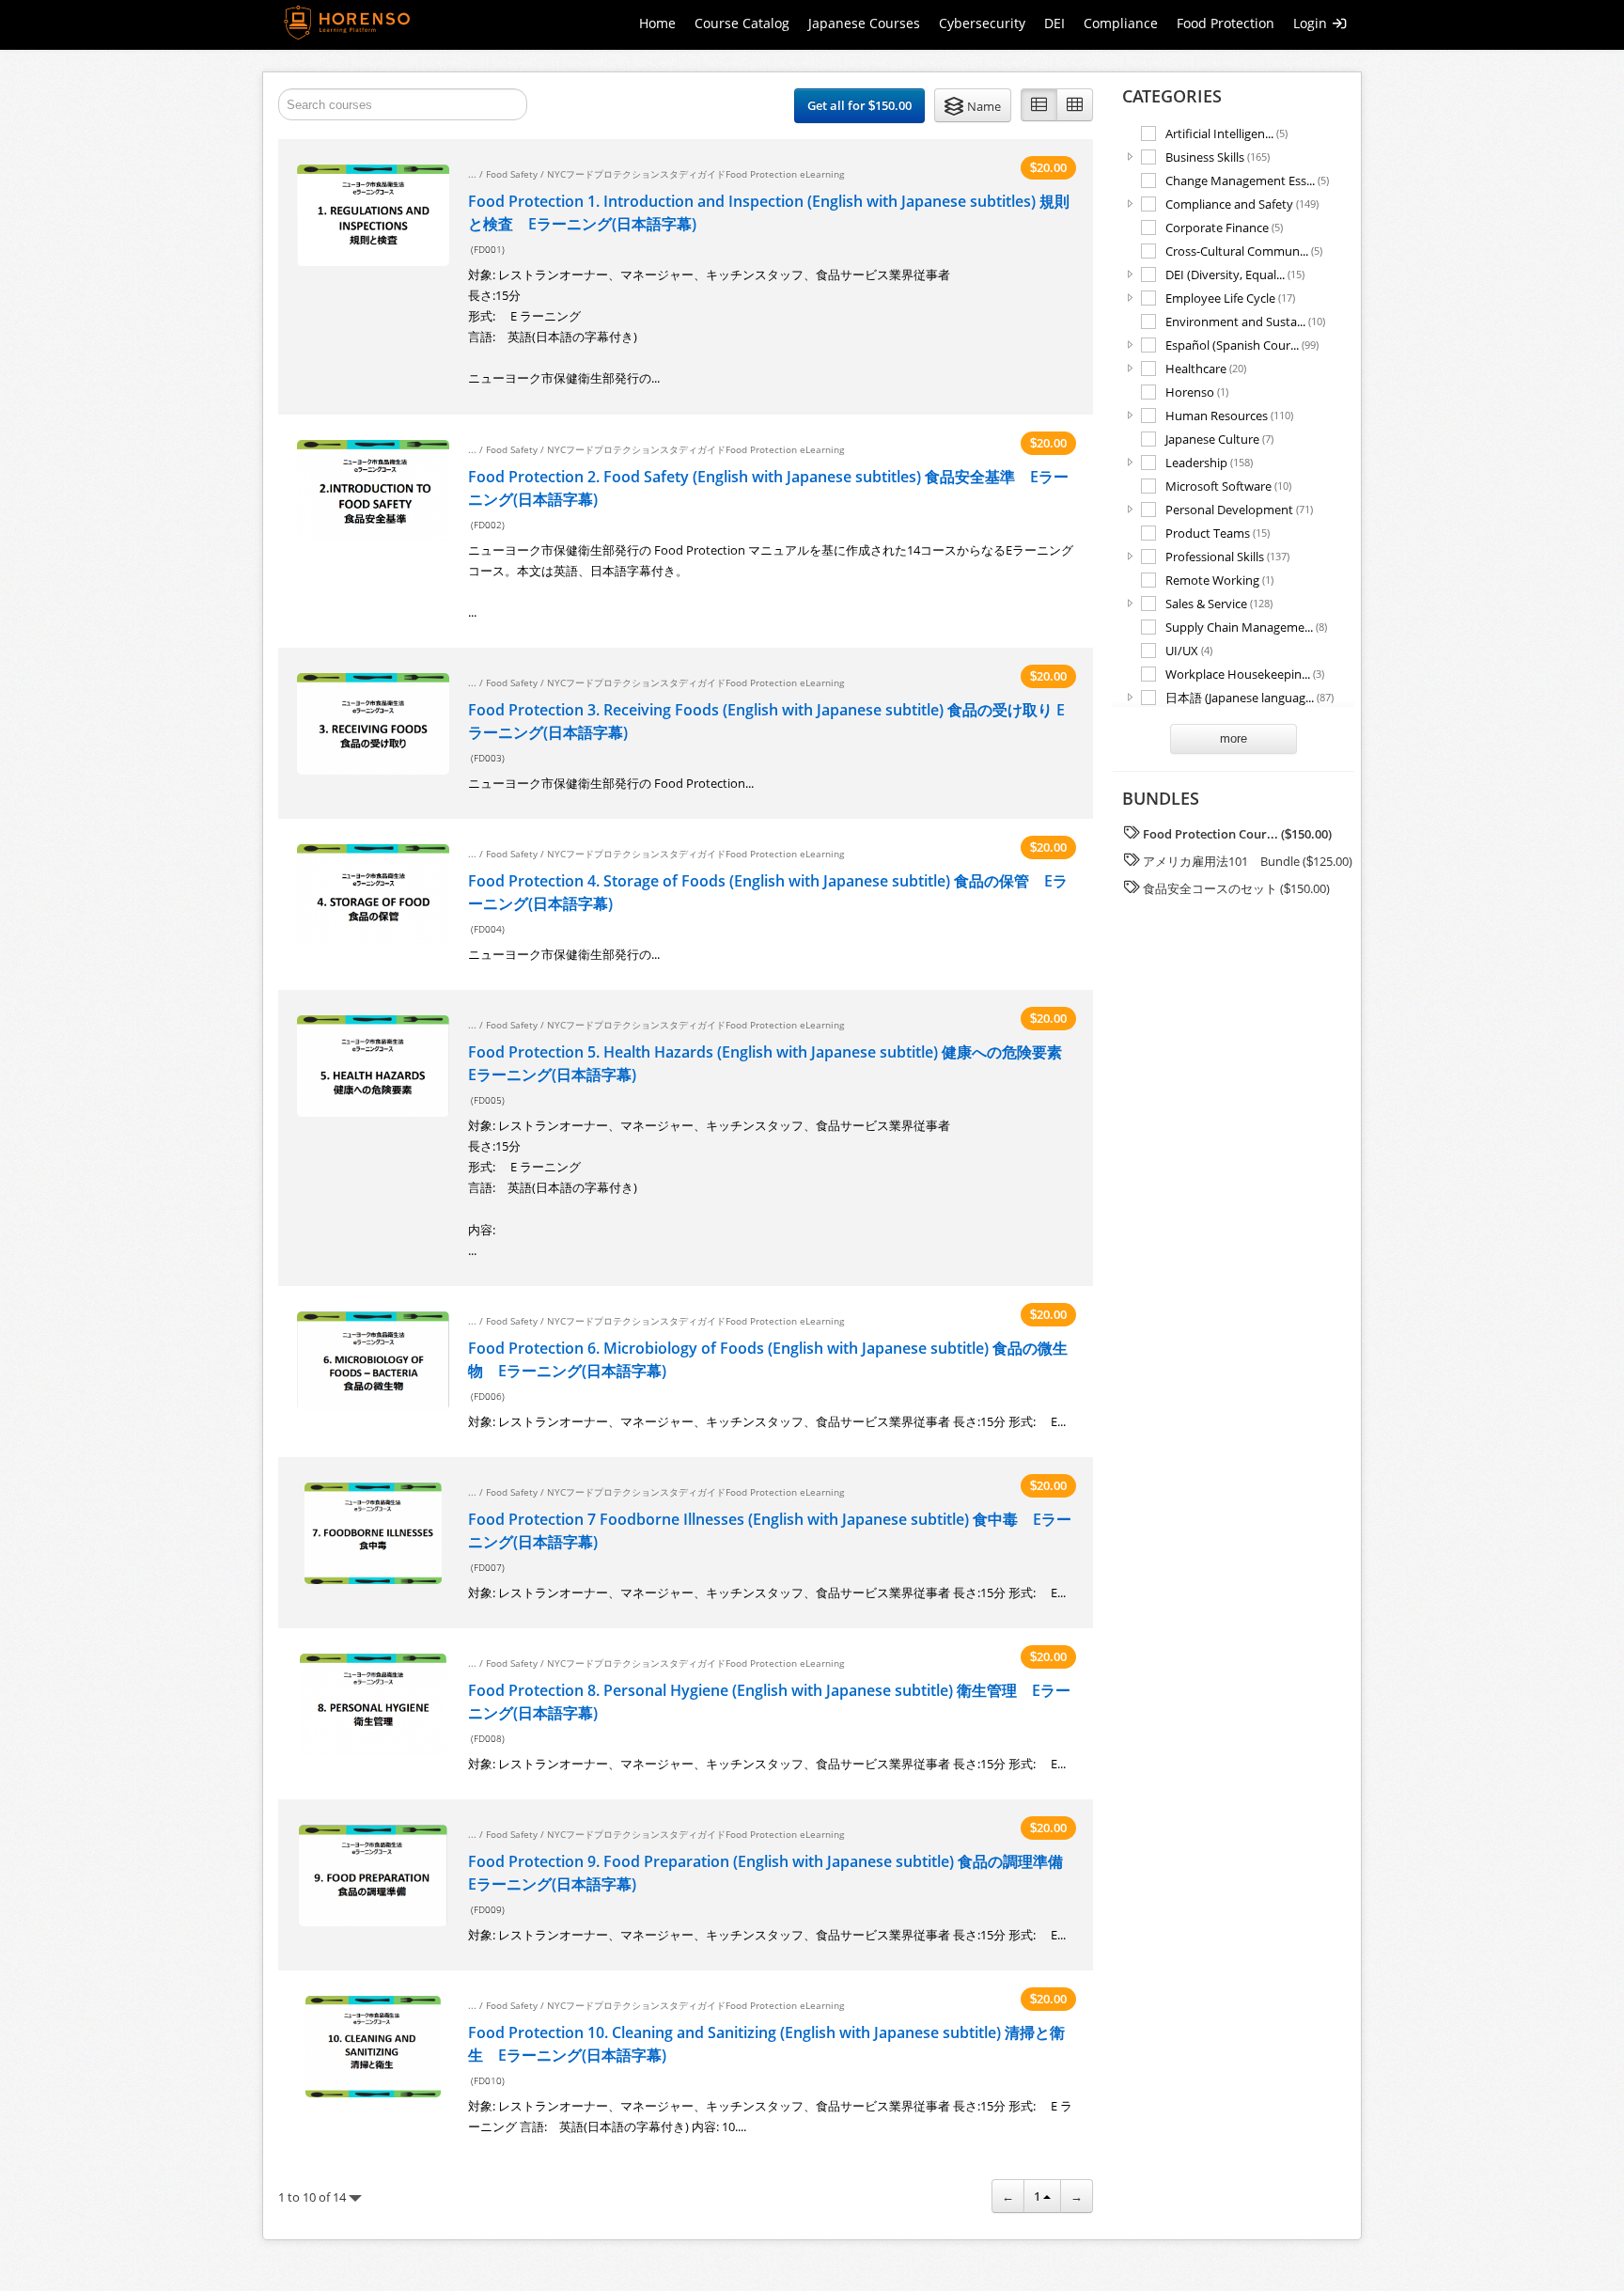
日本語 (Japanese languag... (1249, 697)
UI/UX (1189, 650)
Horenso (1197, 392)
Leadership (1209, 462)
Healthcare (1206, 368)
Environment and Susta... (1245, 321)
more (1234, 738)
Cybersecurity (982, 23)
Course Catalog (742, 23)
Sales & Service (1219, 603)
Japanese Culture (1219, 439)
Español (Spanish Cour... (1242, 345)
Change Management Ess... (1247, 180)
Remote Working (1219, 580)
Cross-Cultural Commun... (1244, 251)
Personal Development (1239, 509)
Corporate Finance (1224, 227)
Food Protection (1226, 23)
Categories (1172, 96)
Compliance (1121, 23)
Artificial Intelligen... (1226, 133)
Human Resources (1229, 415)
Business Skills (1218, 157)
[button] (973, 105)
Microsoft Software (1228, 486)
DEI (1054, 23)
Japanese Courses (864, 23)
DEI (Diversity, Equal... (1235, 274)
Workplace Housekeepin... (1245, 674)
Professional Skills (1227, 556)
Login (1312, 23)
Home (657, 23)
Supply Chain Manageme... (1246, 627)
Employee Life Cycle (1230, 298)
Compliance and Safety (1242, 204)
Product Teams (1218, 533)
